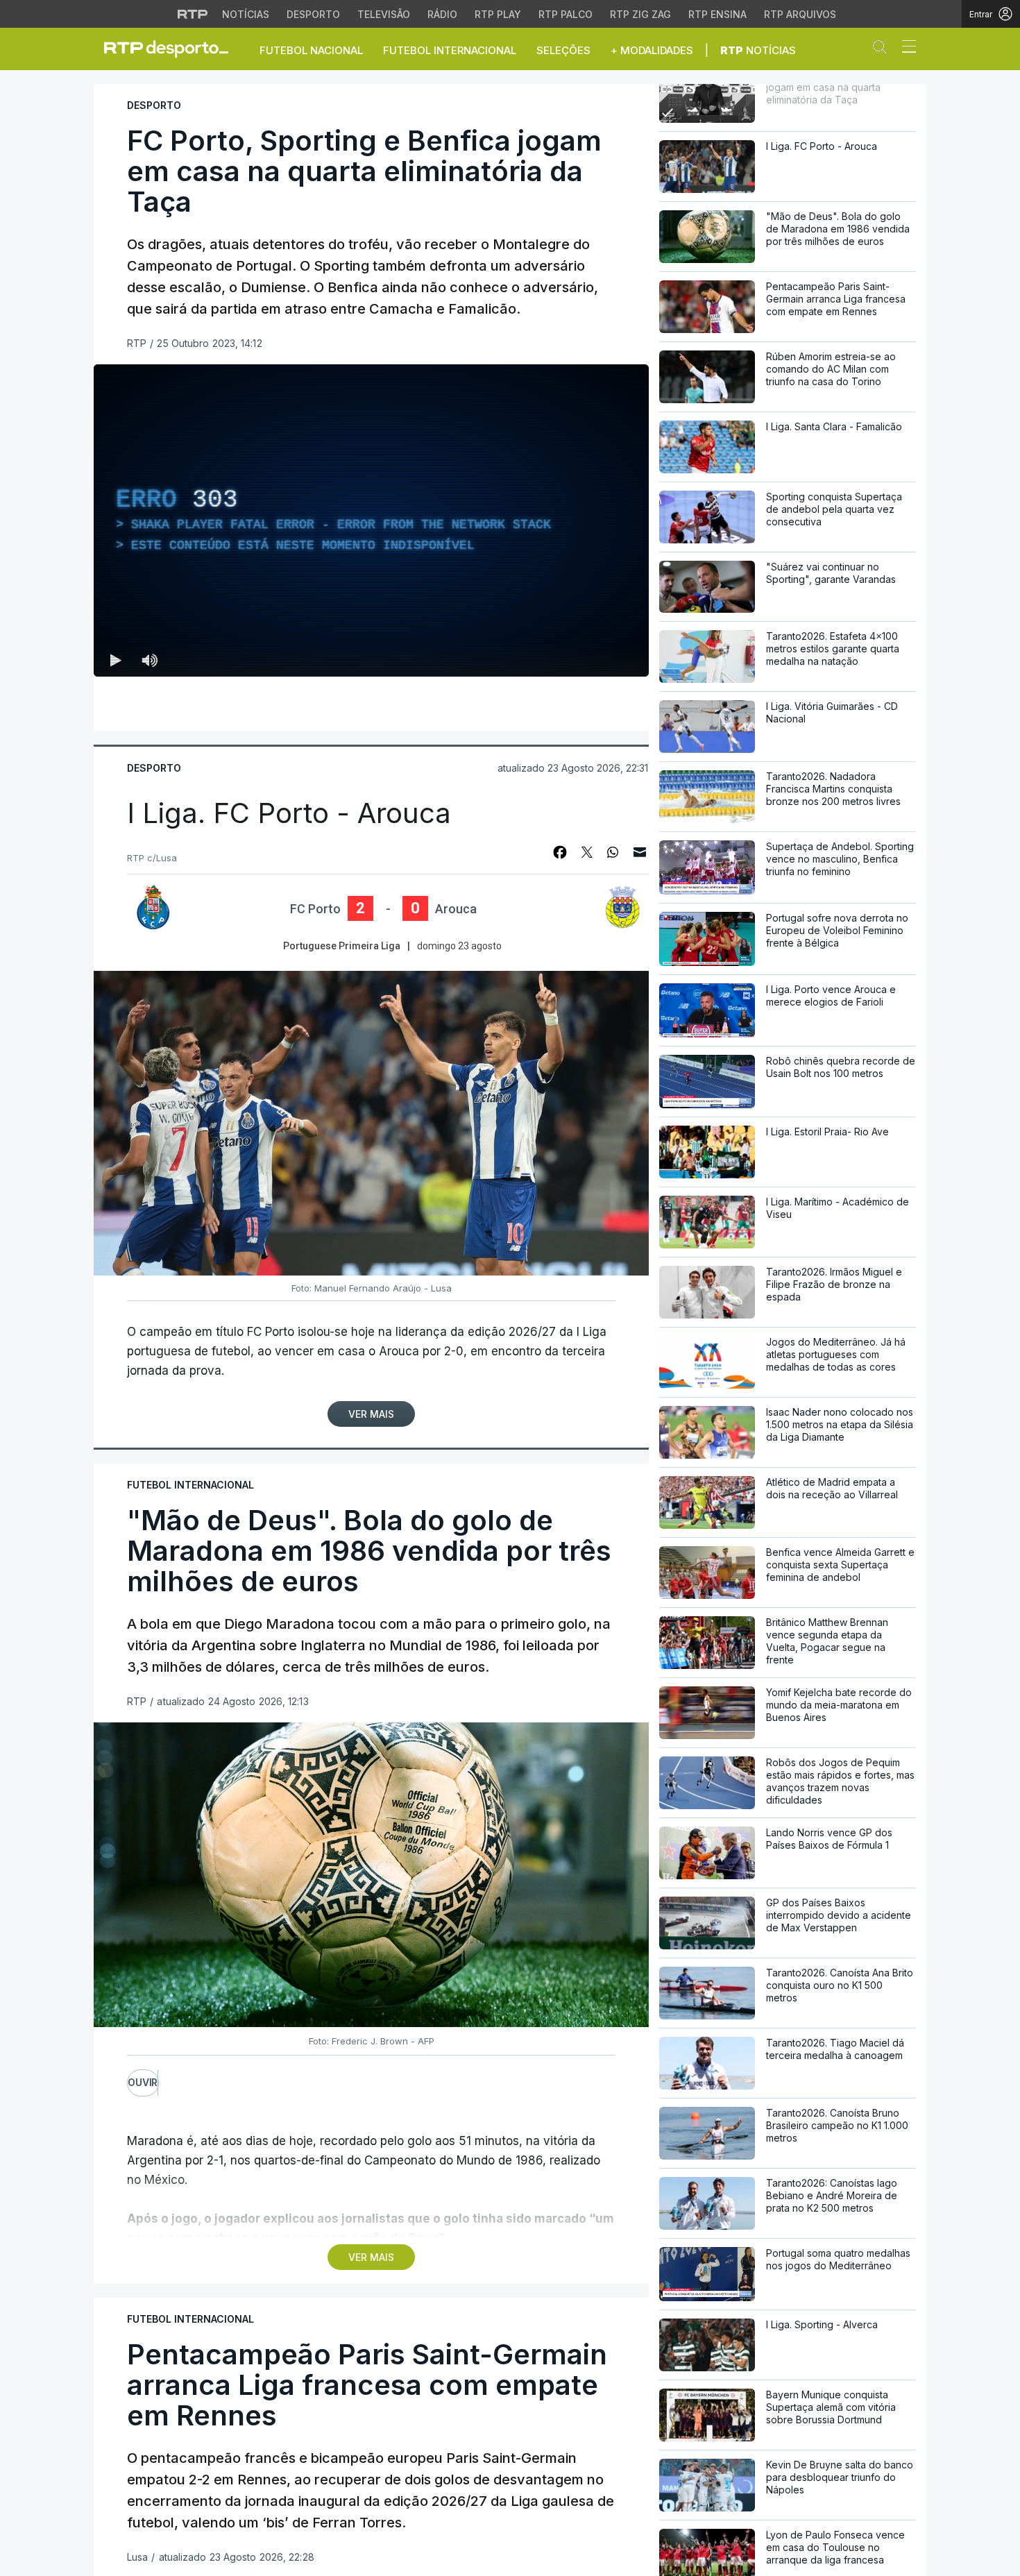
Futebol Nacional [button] (311, 50)
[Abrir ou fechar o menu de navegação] (905, 49)
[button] (883, 50)
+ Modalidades (652, 50)
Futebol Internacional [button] (450, 50)
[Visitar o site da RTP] (193, 14)
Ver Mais (371, 1414)
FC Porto (315, 909)
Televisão (384, 14)
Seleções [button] (563, 50)
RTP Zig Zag (640, 14)
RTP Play (498, 14)
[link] (172, 49)
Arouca (456, 909)
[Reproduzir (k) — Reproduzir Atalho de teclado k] (116, 660)
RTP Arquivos (800, 14)
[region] (371, 520)
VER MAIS (371, 2257)
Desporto (313, 14)
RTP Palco (566, 14)
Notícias (246, 14)
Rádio (442, 14)
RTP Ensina (717, 14)
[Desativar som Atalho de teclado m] (149, 660)
